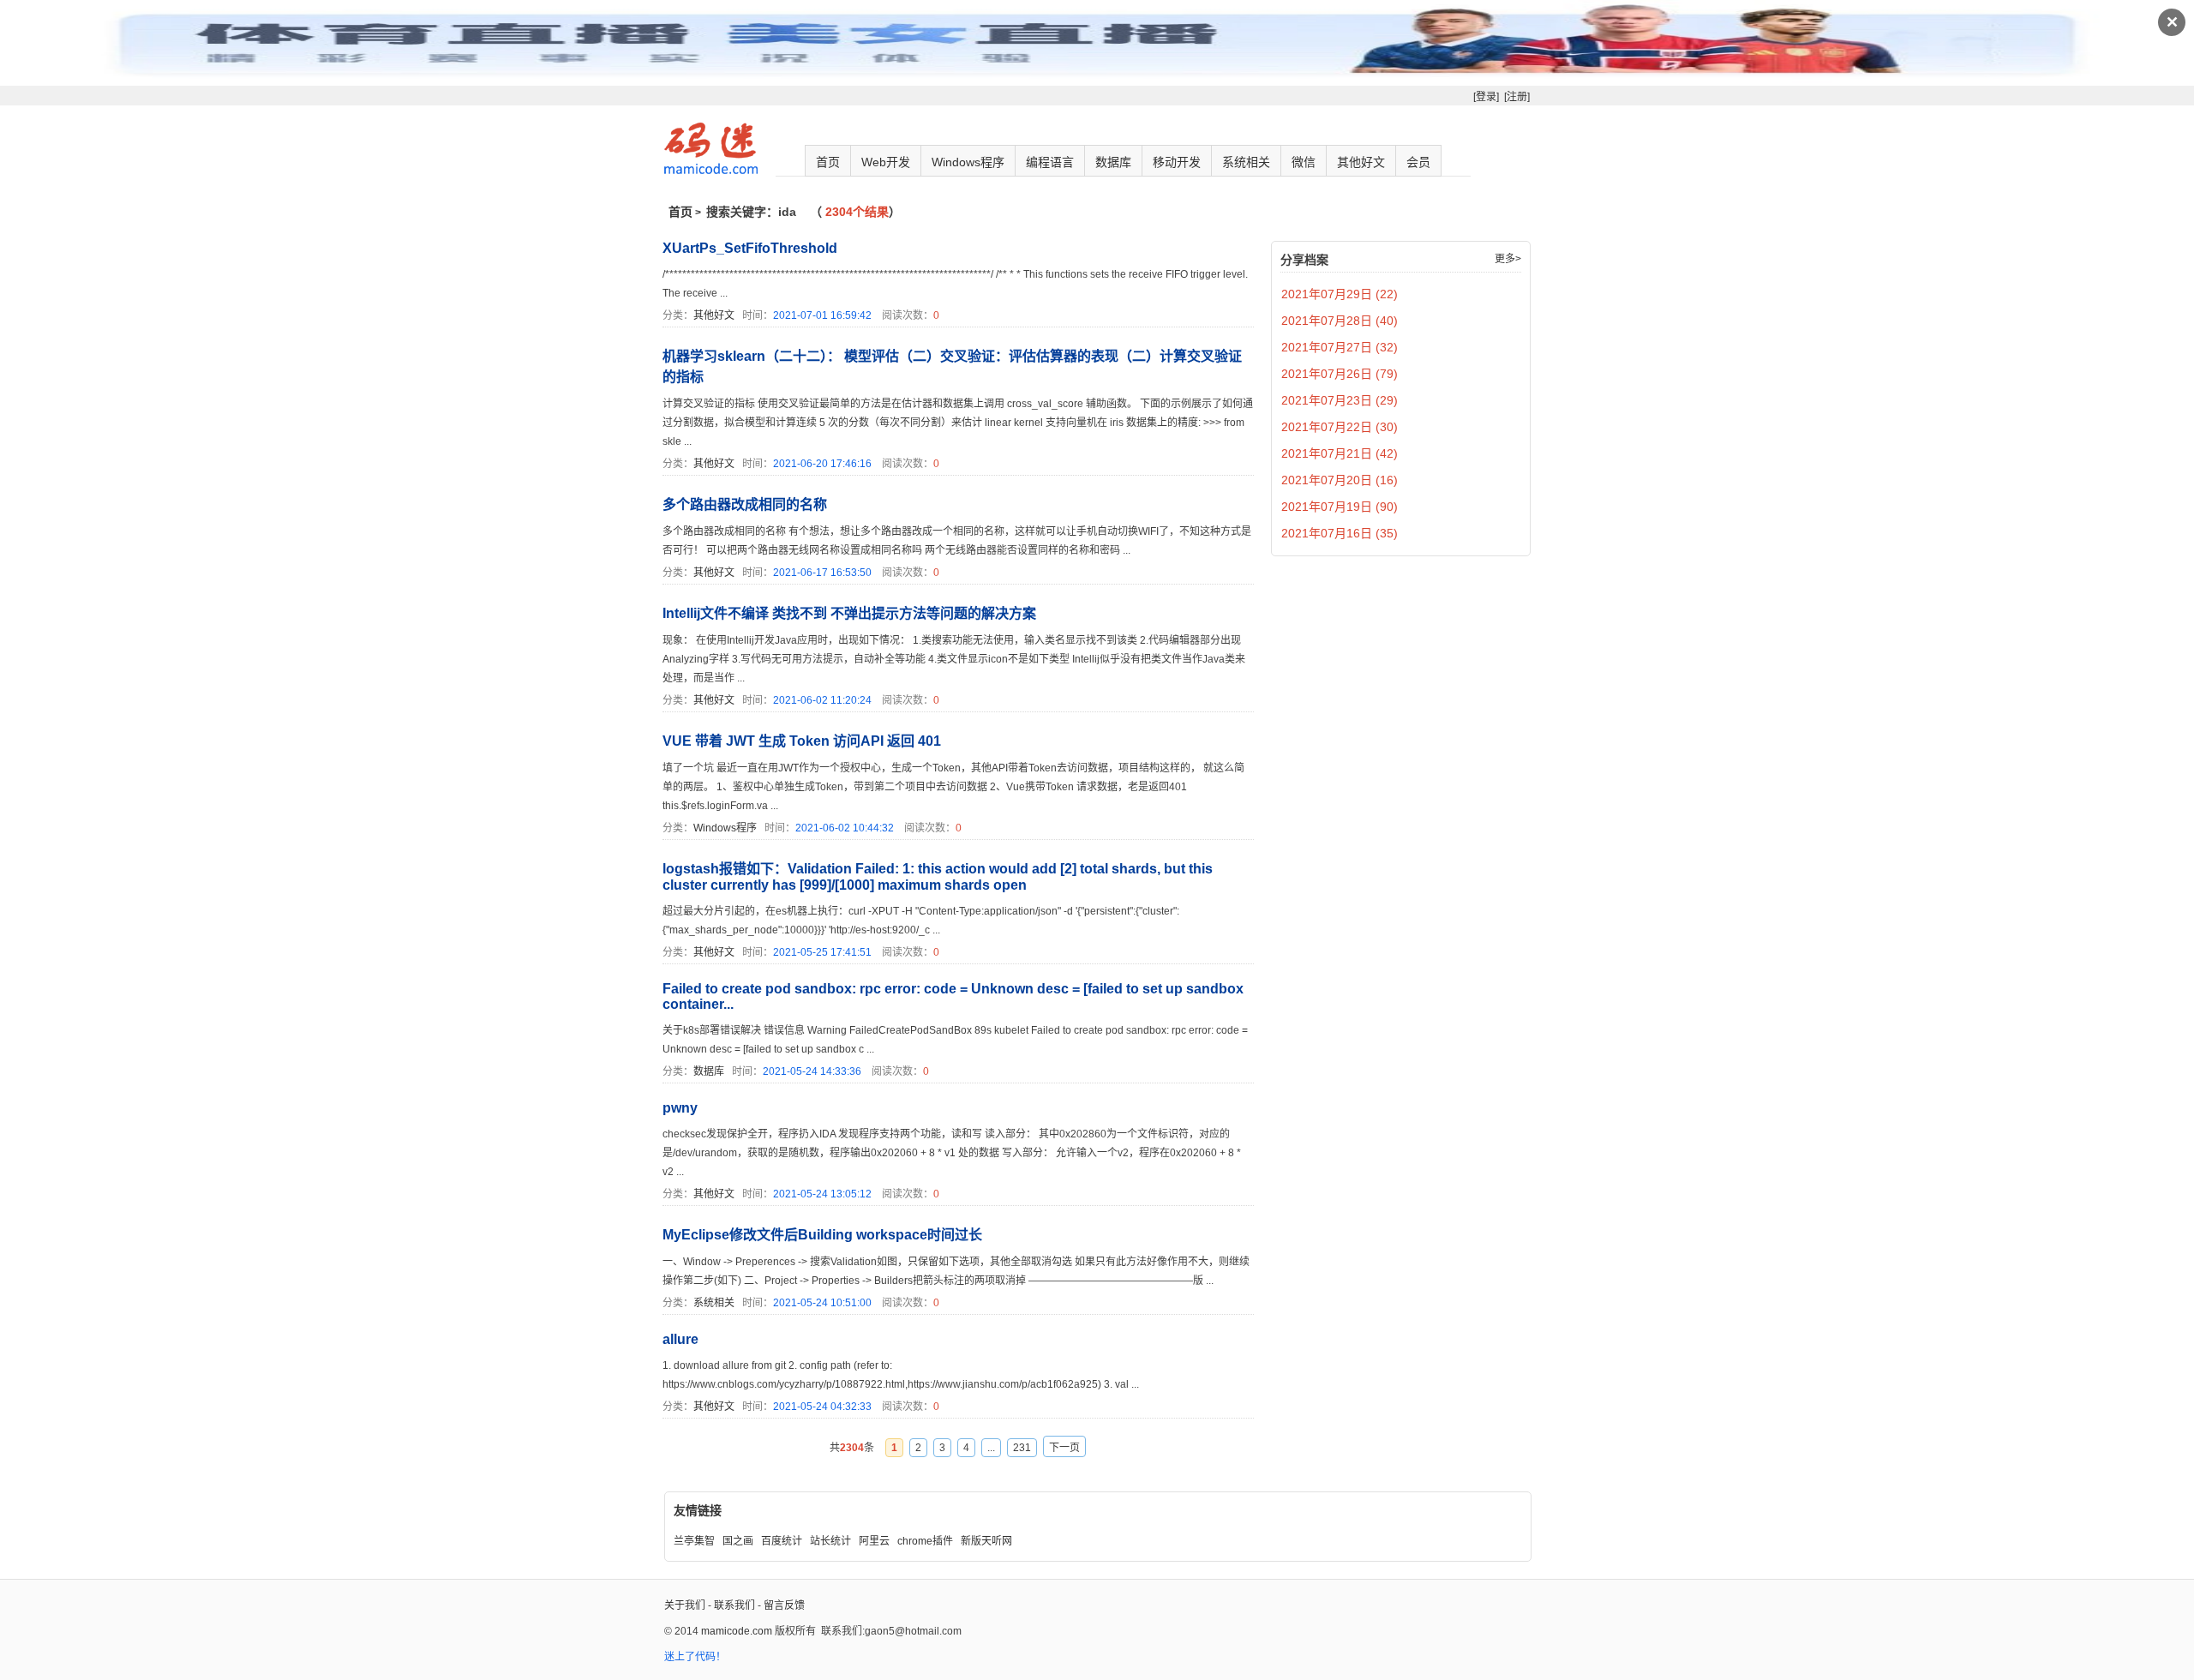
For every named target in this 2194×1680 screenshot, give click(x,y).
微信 (1304, 162)
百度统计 (782, 1541)
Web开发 (886, 162)
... (991, 1448)
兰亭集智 (694, 1541)
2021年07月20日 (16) (1340, 480)
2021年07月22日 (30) (1340, 427)
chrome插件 (925, 1541)
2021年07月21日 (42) (1340, 453)
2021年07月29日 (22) (1340, 294)
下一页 (1064, 1448)
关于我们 (685, 1605)
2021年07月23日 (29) (1340, 400)
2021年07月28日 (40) (1340, 321)
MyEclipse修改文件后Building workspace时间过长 (822, 1235)
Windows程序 (968, 162)
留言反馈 (784, 1605)
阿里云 (874, 1541)
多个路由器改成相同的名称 (745, 504)
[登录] (1486, 97)
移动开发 (1177, 162)
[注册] (1517, 97)
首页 (828, 162)
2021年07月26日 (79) (1340, 374)
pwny (680, 1108)
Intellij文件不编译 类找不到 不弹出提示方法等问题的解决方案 (849, 613)
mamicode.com (737, 1631)
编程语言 (1050, 162)
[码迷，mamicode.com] (711, 171)
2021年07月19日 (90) (1340, 507)
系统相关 (1246, 162)
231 (1022, 1448)
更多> (1508, 259)
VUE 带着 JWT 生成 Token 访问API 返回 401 (802, 741)
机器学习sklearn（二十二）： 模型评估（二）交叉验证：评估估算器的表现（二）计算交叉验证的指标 (952, 366)
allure (680, 1339)
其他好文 (1361, 162)
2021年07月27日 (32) (1340, 347)
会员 (1418, 162)
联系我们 (734, 1605)
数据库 (1113, 162)
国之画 (738, 1541)
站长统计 (830, 1541)
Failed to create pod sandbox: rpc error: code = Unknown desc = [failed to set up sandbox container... (953, 996)
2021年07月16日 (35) (1340, 533)
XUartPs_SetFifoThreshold (750, 248)
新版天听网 (986, 1541)
